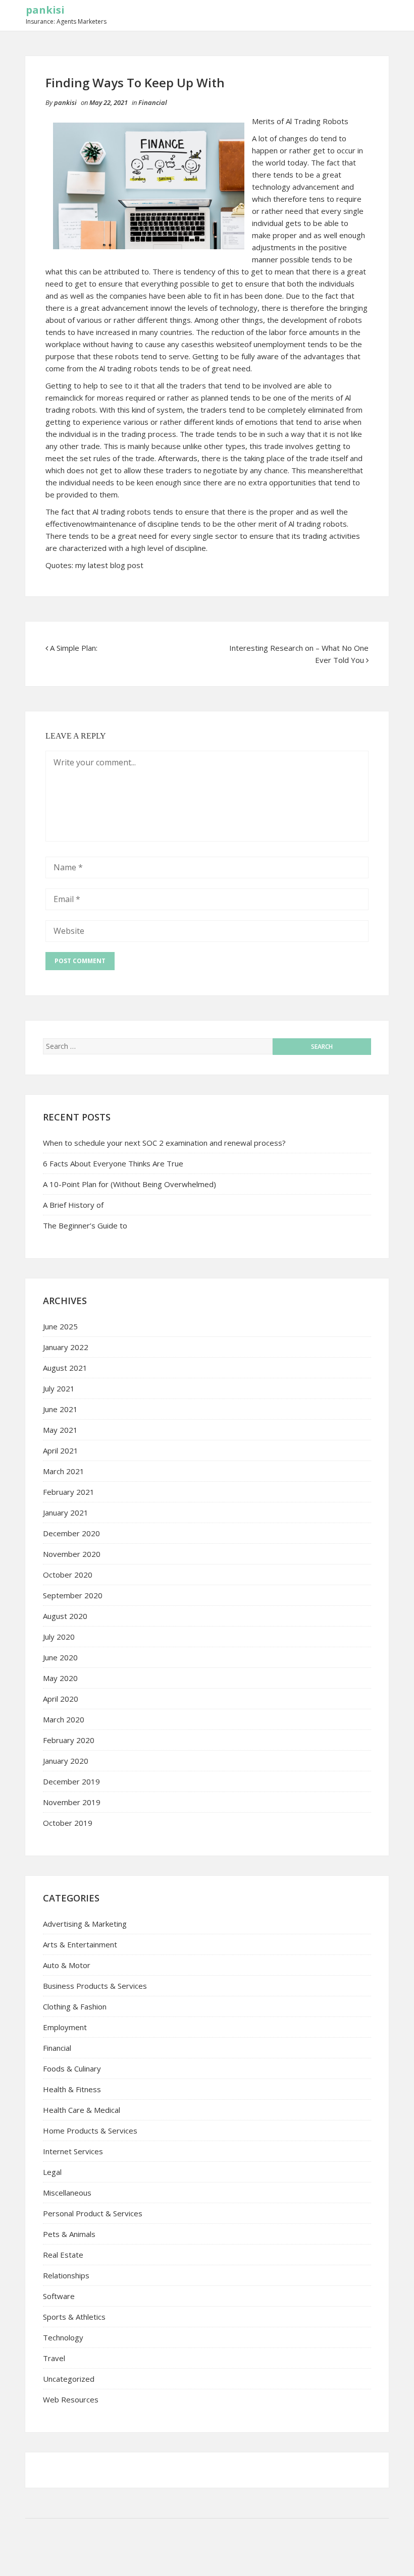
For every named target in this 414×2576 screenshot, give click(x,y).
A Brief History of (73, 1205)
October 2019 (68, 1823)
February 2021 (69, 1492)
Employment (65, 2027)
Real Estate (63, 2255)
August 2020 (65, 1616)
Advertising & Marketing (85, 1924)
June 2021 (60, 1409)
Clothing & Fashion (75, 2006)
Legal (52, 2172)
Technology (63, 2337)
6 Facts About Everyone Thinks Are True (113, 1163)
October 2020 (68, 1575)
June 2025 (60, 1326)
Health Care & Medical (82, 2110)
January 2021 (66, 1513)
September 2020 (73, 1595)
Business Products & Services (95, 1986)
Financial (153, 102)
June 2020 (60, 1657)
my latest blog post (109, 565)
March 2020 (64, 1719)
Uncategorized (69, 2379)
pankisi (45, 10)
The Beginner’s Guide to (85, 1225)
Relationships (66, 2275)
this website (223, 344)
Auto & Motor (67, 1965)
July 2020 (59, 1637)
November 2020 (72, 1554)
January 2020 (66, 1761)
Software (59, 2296)
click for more (92, 398)
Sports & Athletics (74, 2317)
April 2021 (61, 1450)
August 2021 (65, 1368)
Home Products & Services (90, 2131)
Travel (54, 2358)
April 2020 (61, 1699)
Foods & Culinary (72, 2068)
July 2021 (59, 1388)
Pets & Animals (69, 2234)
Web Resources (71, 2399)
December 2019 (71, 1781)
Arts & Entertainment (80, 1944)
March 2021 (64, 1471)
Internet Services (73, 2151)
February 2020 (69, 1740)
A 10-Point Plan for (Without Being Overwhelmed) (130, 1184)
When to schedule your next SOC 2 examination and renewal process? (164, 1143)
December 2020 (71, 1533)
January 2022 (66, 1347)
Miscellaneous (67, 2193)
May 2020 (60, 1678)
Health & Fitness (72, 2089)
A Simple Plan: (74, 648)
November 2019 (72, 1802)
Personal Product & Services (93, 2213)
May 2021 (60, 1430)
